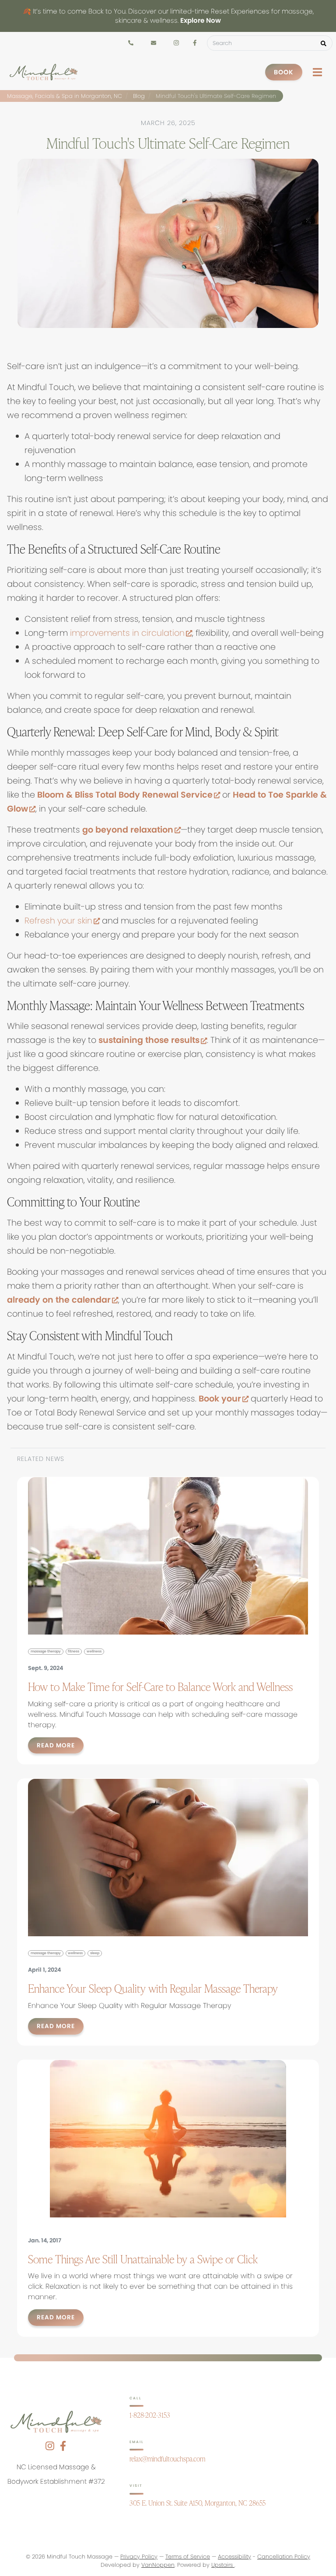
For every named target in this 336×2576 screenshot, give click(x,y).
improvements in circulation (131, 633)
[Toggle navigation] (317, 72)
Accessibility (234, 2557)
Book (284, 72)
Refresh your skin (62, 921)
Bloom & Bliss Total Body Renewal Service (129, 795)
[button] (324, 43)
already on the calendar (63, 1300)
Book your (224, 1399)
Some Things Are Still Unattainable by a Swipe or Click (143, 2259)
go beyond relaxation (131, 830)
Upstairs (223, 2565)
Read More (56, 1745)
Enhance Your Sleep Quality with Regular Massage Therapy (153, 1988)
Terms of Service (188, 2557)
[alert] (168, 16)
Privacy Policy (139, 2557)
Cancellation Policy (284, 2557)
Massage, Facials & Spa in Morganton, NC (65, 96)
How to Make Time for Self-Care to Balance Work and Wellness (160, 1687)
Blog (139, 96)
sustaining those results (153, 1040)
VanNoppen (158, 2565)
